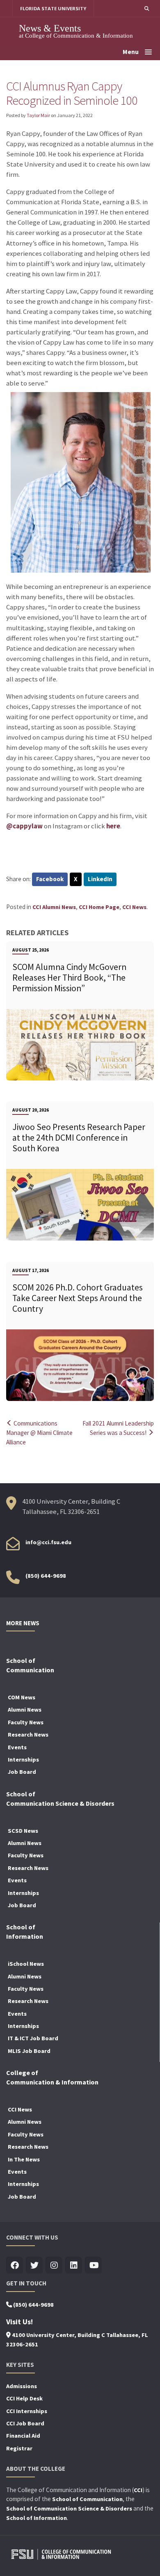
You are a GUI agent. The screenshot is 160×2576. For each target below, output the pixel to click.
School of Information (37, 2518)
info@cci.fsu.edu (48, 1542)
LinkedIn (100, 879)
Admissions (22, 2386)
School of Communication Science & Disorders (69, 2508)
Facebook (50, 879)
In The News (24, 2159)
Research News (28, 1735)
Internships (23, 1759)
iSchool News (26, 1964)
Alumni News (25, 1710)
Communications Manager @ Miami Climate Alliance (39, 1433)
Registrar (19, 2448)
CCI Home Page (99, 907)
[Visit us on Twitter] (34, 2266)
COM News (22, 1697)
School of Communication (87, 2499)
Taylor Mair (38, 115)
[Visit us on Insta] (54, 2266)
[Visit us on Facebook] (15, 2266)
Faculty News (26, 1722)
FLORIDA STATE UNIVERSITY (53, 8)
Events (17, 1747)
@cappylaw (24, 826)
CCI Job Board (25, 2423)
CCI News (134, 907)
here (113, 826)
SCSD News (23, 1831)
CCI (138, 2490)
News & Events (50, 28)
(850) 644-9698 (46, 1576)
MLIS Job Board (29, 2051)
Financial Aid (23, 2436)
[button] (147, 8)
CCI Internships (27, 2411)
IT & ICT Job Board (33, 2038)
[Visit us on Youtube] (93, 2266)
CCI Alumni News (54, 907)
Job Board (22, 1772)
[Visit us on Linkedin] (74, 2266)
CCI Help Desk (24, 2398)
